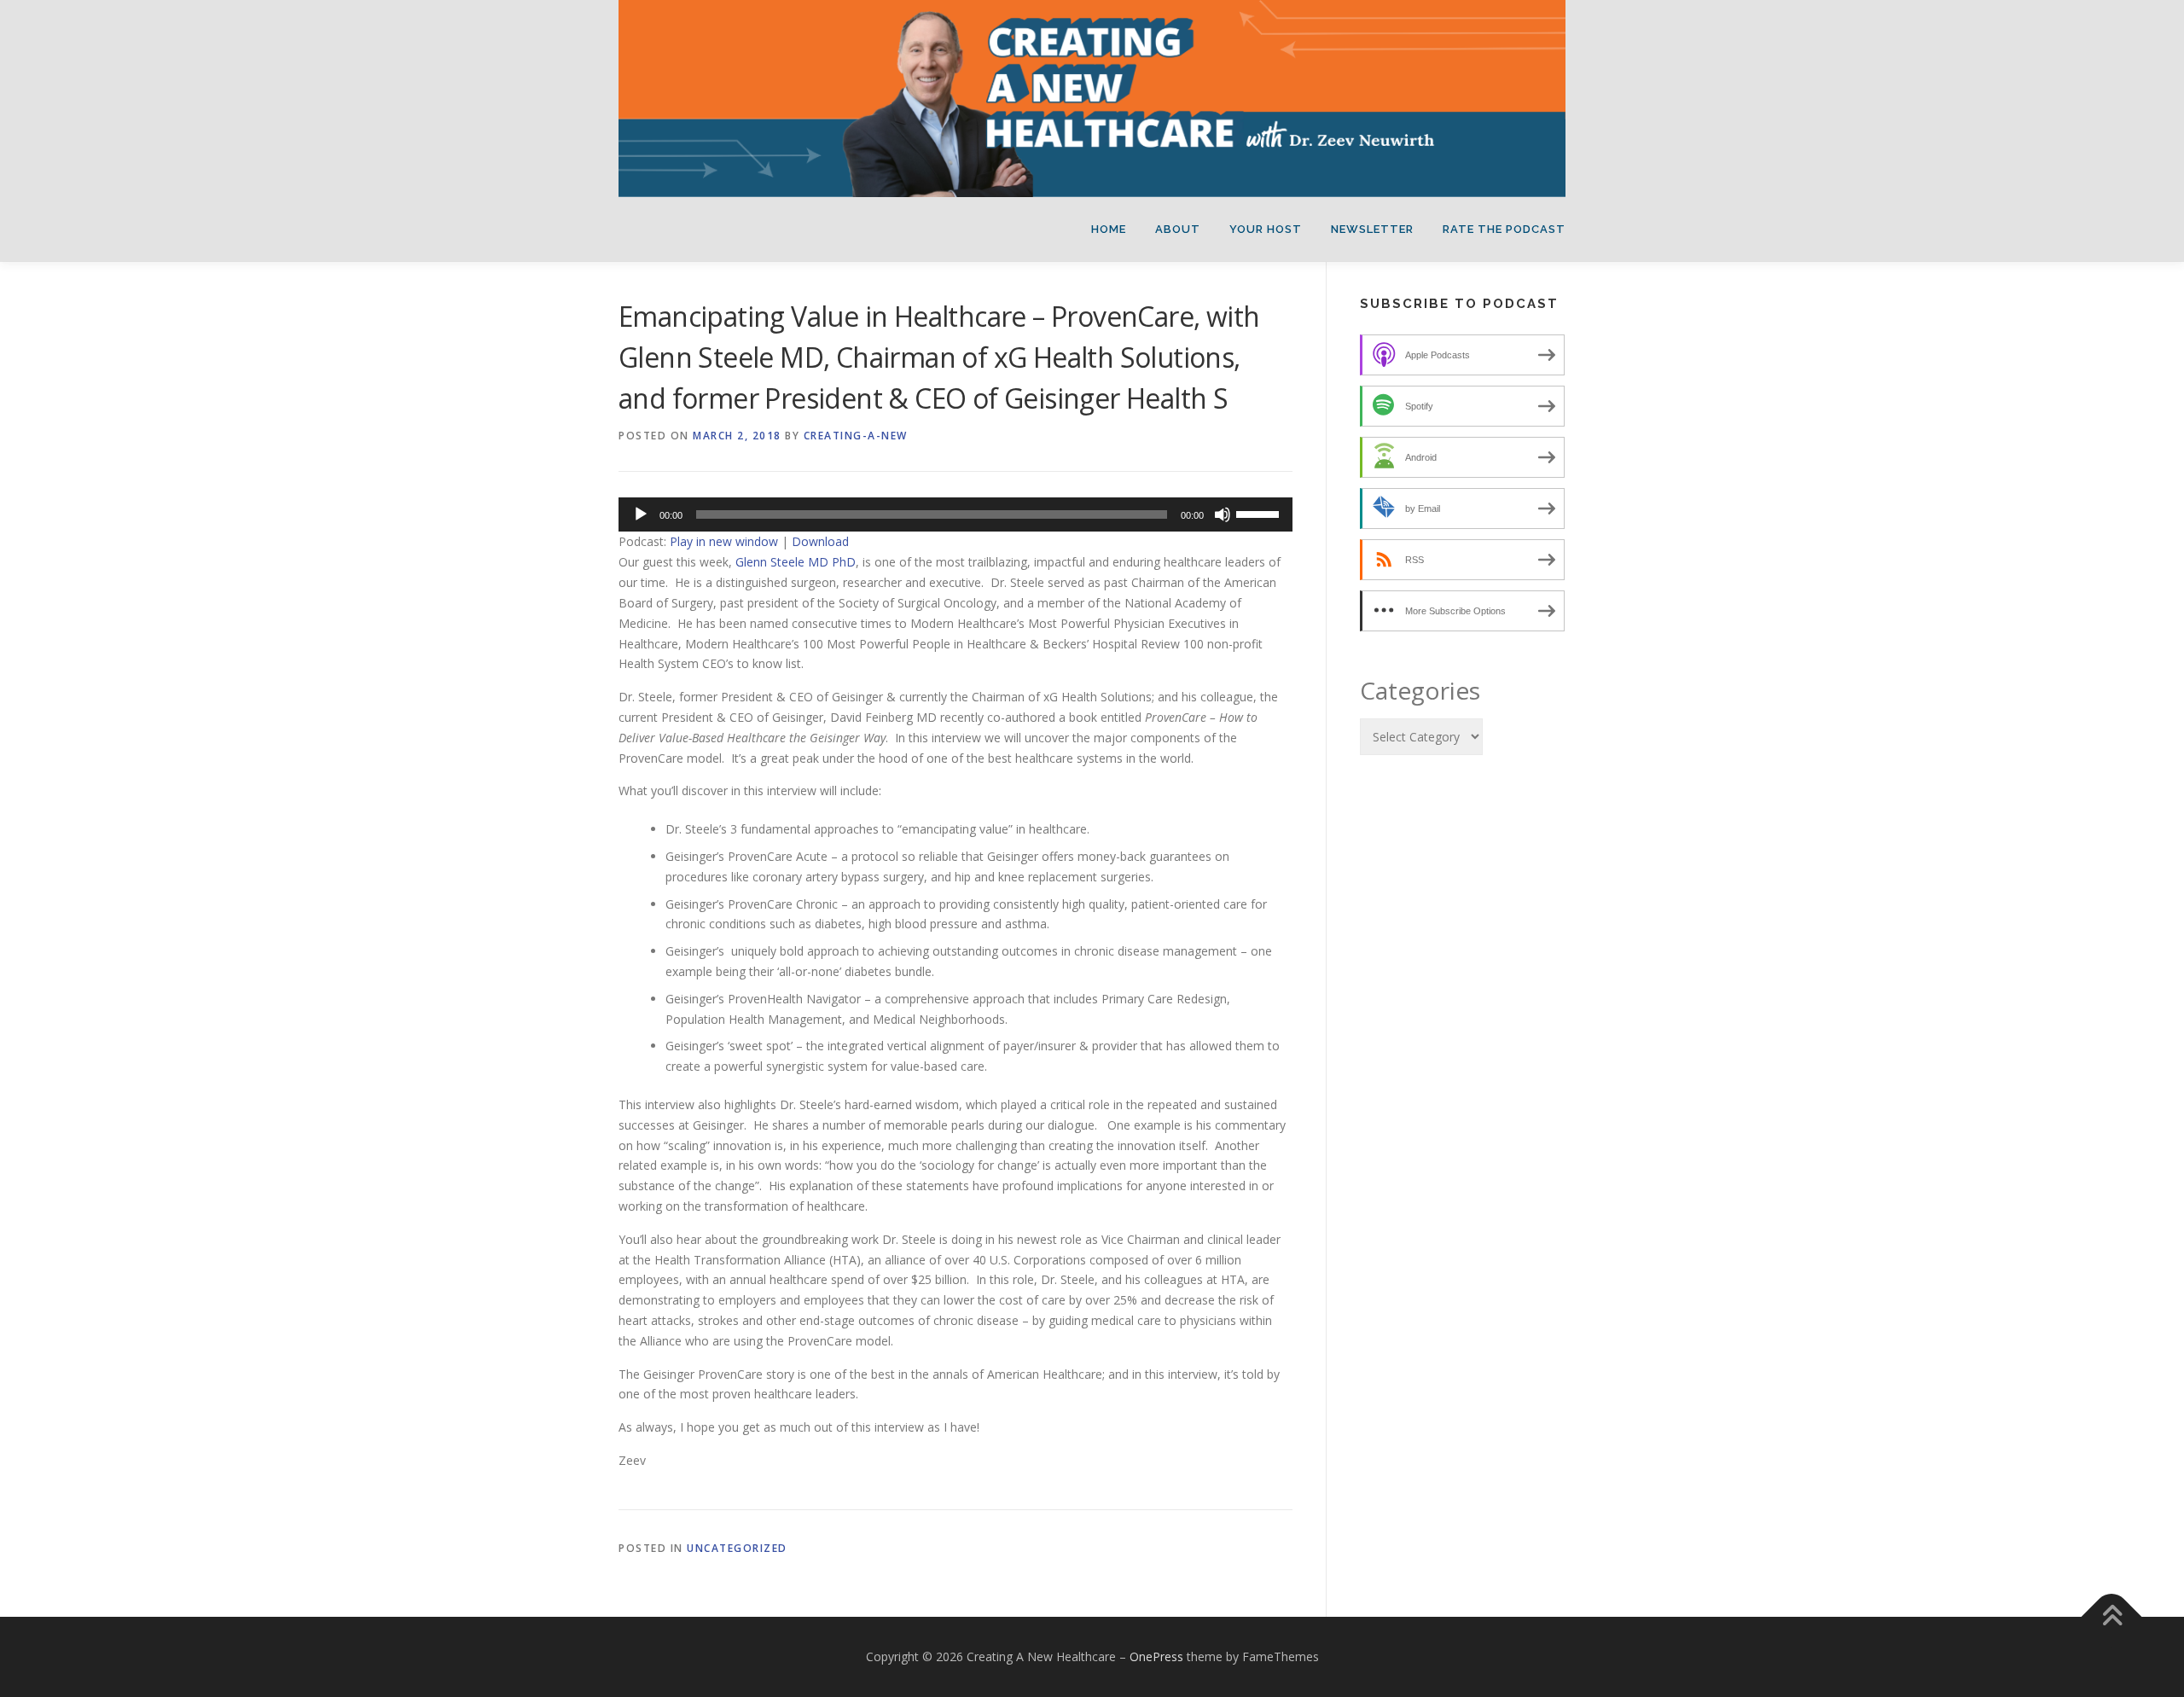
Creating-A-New (856, 436)
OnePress (1156, 1656)
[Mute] (1223, 514)
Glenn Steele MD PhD (796, 562)
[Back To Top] (2112, 1617)
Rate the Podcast (1504, 229)
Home (1109, 229)
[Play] (641, 514)
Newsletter (1372, 229)
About (1178, 229)
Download (820, 541)
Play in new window (724, 541)
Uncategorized (737, 1548)
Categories (1420, 690)
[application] (955, 514)
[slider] (1260, 513)
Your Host (1266, 229)
